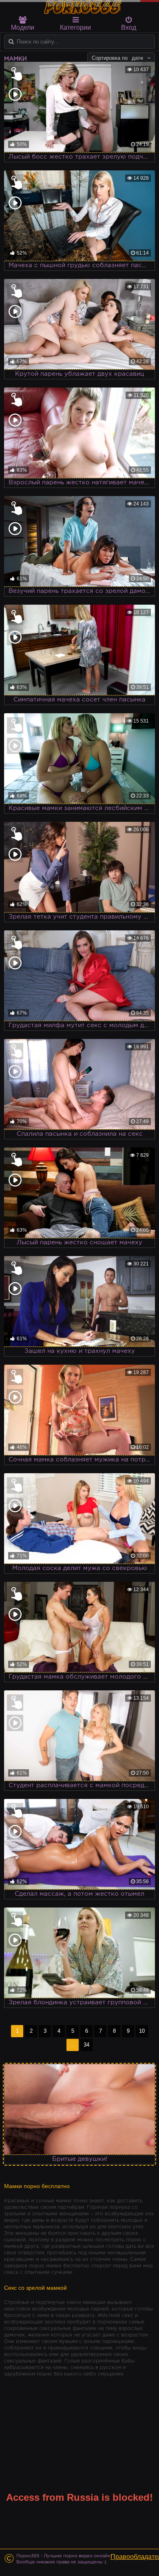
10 (142, 2031)
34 (86, 2045)
